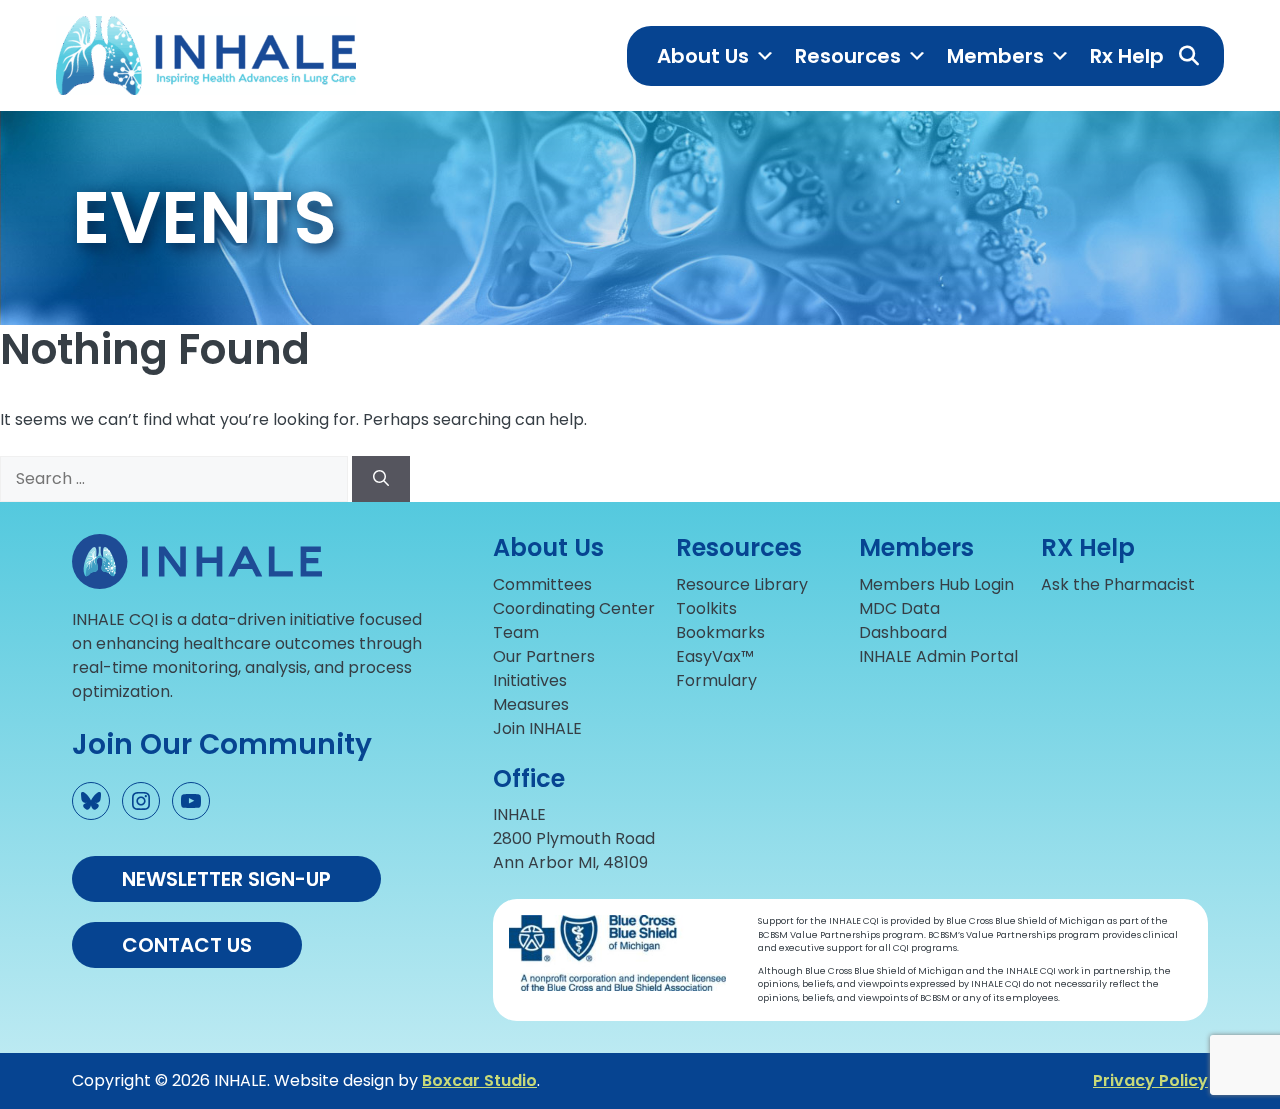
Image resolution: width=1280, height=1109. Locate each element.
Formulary (716, 680)
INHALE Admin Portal (938, 656)
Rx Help (1127, 56)
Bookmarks (720, 632)
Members (995, 56)
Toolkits (706, 608)
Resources (848, 56)
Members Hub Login (936, 584)
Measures (531, 704)
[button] (1189, 56)
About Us (703, 56)
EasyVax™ (715, 656)
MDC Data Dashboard (903, 620)
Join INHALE (537, 728)
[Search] (381, 479)
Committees (542, 584)
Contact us (187, 945)
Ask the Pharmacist (1118, 584)
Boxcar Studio (479, 1080)
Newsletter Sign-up (226, 879)
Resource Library (742, 584)
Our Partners (544, 656)
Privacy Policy (1150, 1080)
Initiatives (530, 680)
